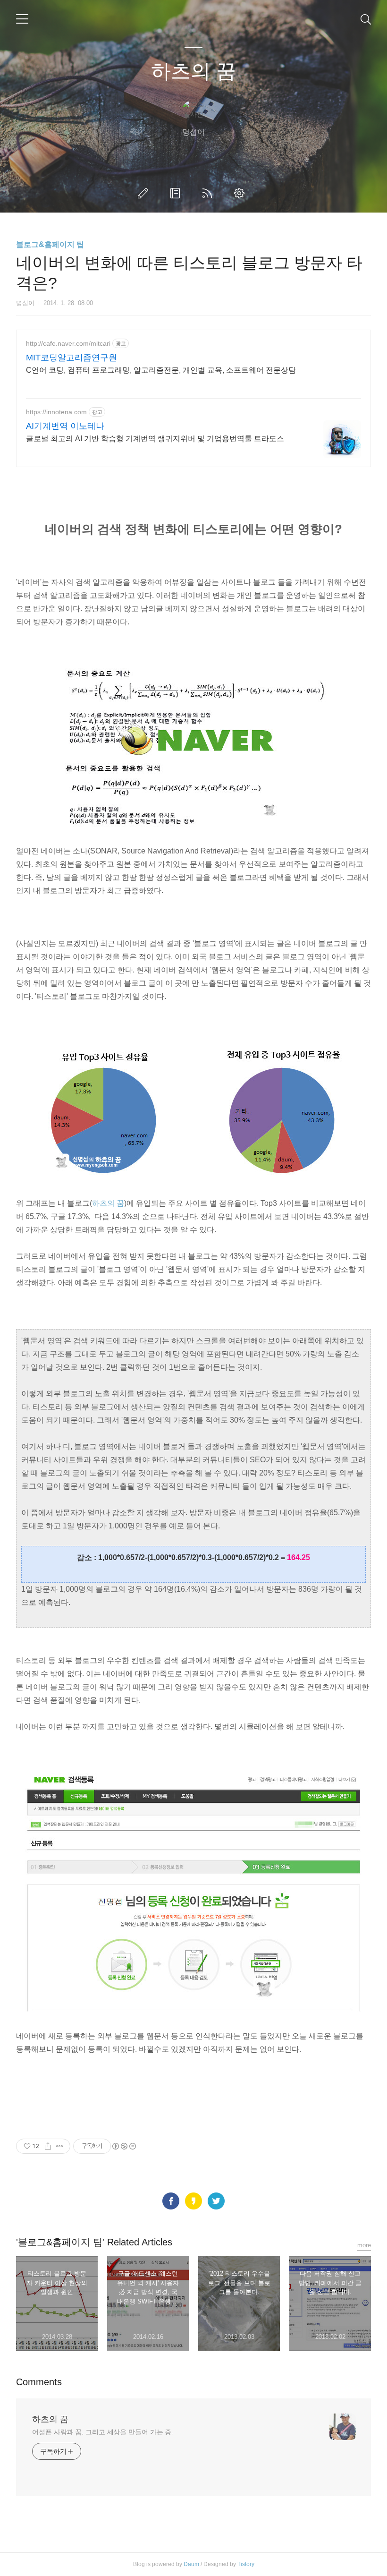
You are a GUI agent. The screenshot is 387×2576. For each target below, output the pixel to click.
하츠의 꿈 (193, 71)
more (364, 2245)
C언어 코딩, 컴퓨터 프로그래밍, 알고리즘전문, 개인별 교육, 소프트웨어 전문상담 (161, 370)
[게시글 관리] (60, 2146)
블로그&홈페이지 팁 (50, 244)
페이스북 (171, 2201)
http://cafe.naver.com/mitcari (68, 343)
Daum (191, 2564)
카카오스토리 (193, 2201)
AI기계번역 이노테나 (65, 426)
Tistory (246, 2564)
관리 (241, 193)
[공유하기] (48, 2146)
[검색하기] (366, 19)
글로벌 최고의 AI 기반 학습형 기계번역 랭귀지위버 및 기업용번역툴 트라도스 (155, 439)
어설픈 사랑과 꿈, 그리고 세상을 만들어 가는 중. (103, 2432)
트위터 (216, 2201)
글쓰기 (145, 193)
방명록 (177, 193)
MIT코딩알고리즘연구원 (72, 358)
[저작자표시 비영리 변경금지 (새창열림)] (124, 2146)
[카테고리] (22, 19)
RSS (209, 193)
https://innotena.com (56, 412)
